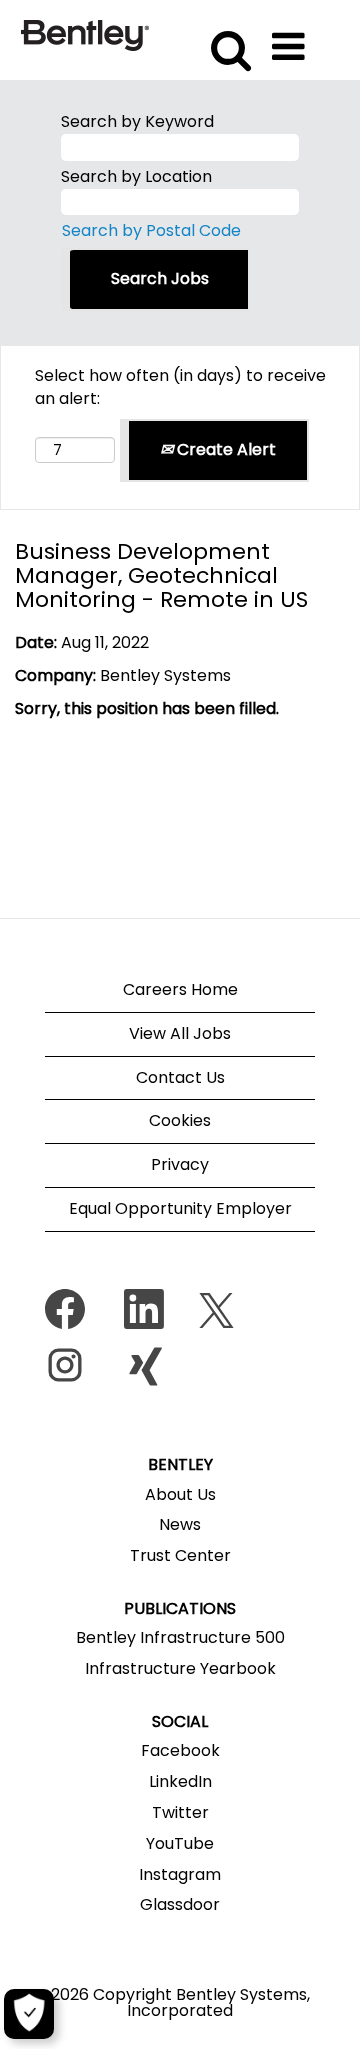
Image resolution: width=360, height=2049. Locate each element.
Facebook (180, 1751)
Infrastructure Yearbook (180, 1669)
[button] (292, 40)
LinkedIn (180, 1782)
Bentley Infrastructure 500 (180, 1638)
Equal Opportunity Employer (180, 1208)
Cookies (180, 1120)
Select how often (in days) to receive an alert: (180, 387)
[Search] (227, 39)
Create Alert (224, 449)
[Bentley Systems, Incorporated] (85, 34)
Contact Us (180, 1077)
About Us (180, 1495)
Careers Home (180, 989)
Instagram (180, 1875)
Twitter (180, 1813)
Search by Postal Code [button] (151, 230)
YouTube (180, 1844)
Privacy (180, 1164)
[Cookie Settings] (29, 2014)
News (180, 1525)
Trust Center (180, 1556)
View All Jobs (180, 1033)
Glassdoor (180, 1905)
